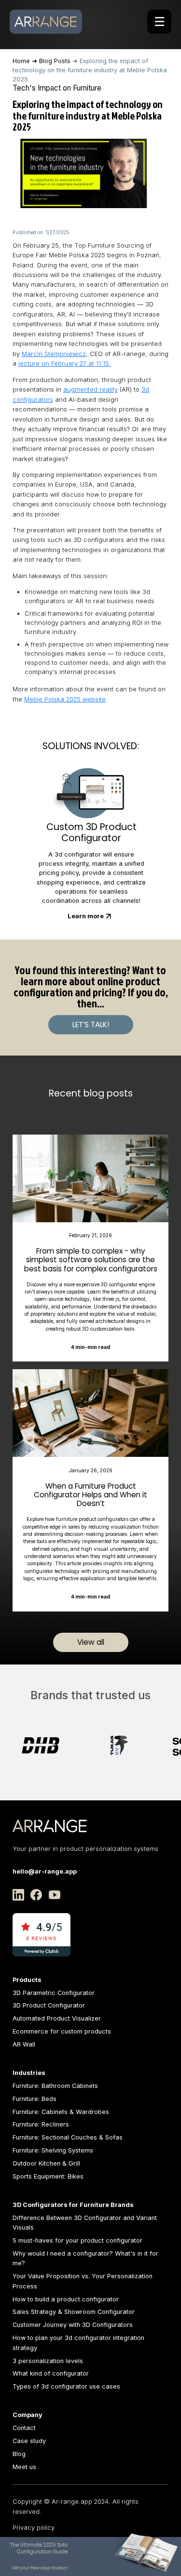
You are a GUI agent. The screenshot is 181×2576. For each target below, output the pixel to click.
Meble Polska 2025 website (65, 699)
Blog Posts (55, 61)
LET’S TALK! (91, 1024)
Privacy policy (34, 2528)
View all (91, 1642)
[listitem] (81, 1745)
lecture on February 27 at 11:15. (65, 363)
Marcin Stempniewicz (54, 354)
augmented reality (90, 390)
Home (21, 61)
